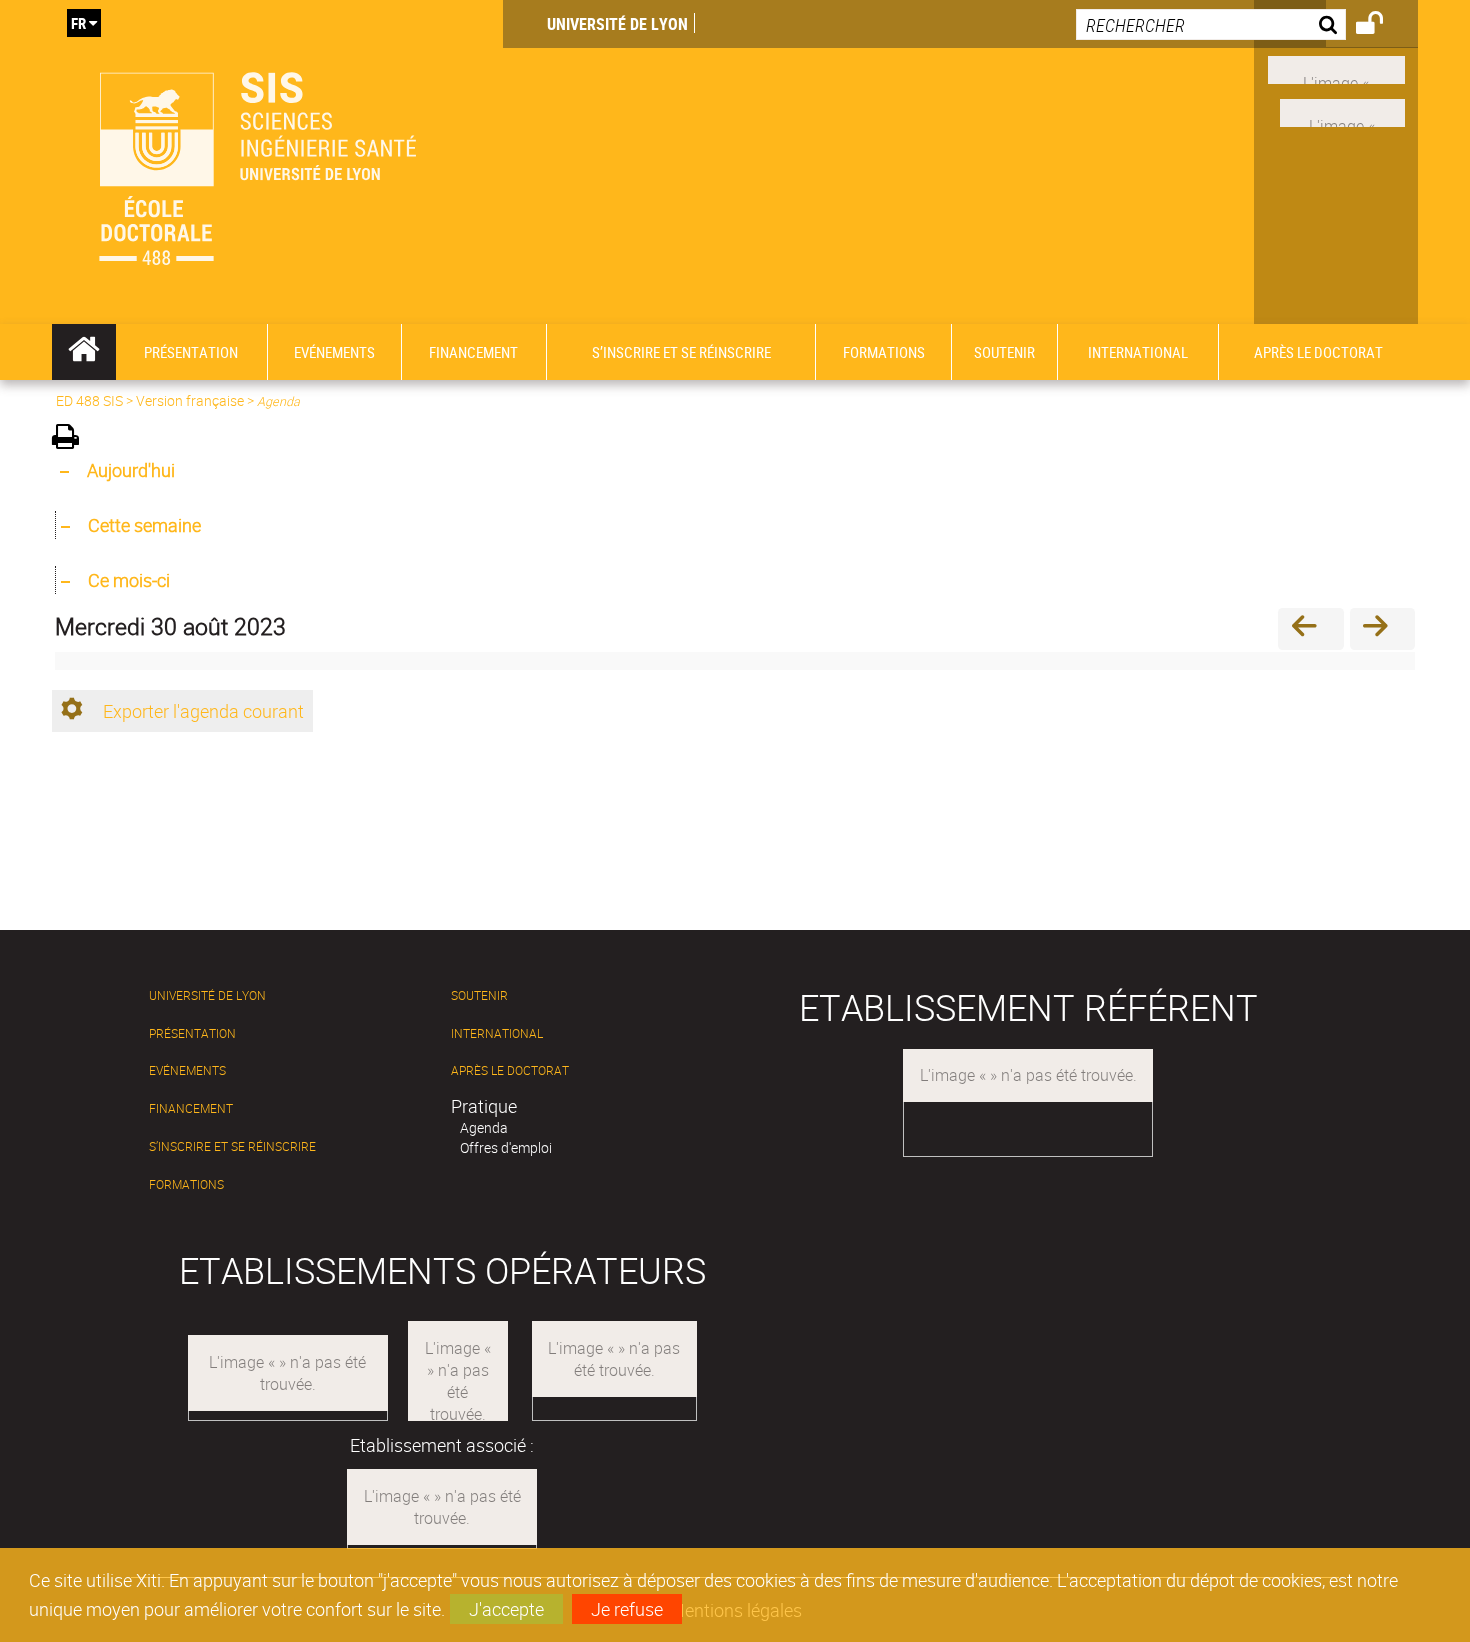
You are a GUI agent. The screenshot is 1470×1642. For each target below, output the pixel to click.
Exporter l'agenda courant (203, 711)
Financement (191, 1108)
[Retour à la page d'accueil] (277, 162)
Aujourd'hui (131, 470)
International (497, 1033)
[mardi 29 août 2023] (1310, 628)
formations (186, 1184)
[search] (1211, 24)
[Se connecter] (1382, 26)
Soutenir (479, 995)
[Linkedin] (1342, 111)
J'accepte (506, 1609)
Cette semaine (144, 525)
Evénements (187, 1070)
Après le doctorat (510, 1070)
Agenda (484, 1127)
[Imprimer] (72, 439)
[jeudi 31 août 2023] (1382, 628)
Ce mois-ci (129, 580)
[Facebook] (1336, 68)
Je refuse (627, 1609)
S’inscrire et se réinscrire (232, 1146)
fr (78, 23)
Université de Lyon (617, 24)
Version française (190, 400)
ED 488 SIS (89, 400)
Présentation (192, 1033)
